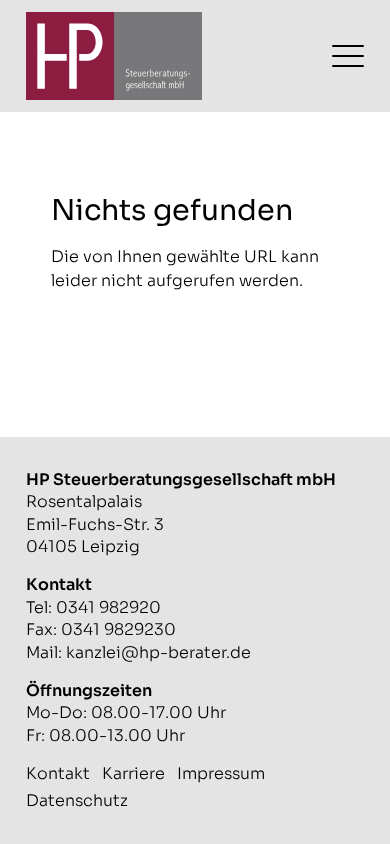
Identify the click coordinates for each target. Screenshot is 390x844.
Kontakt (58, 773)
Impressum (221, 773)
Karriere (133, 773)
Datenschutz (77, 800)
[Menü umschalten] (348, 56)
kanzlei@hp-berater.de (158, 652)
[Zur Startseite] (114, 56)
